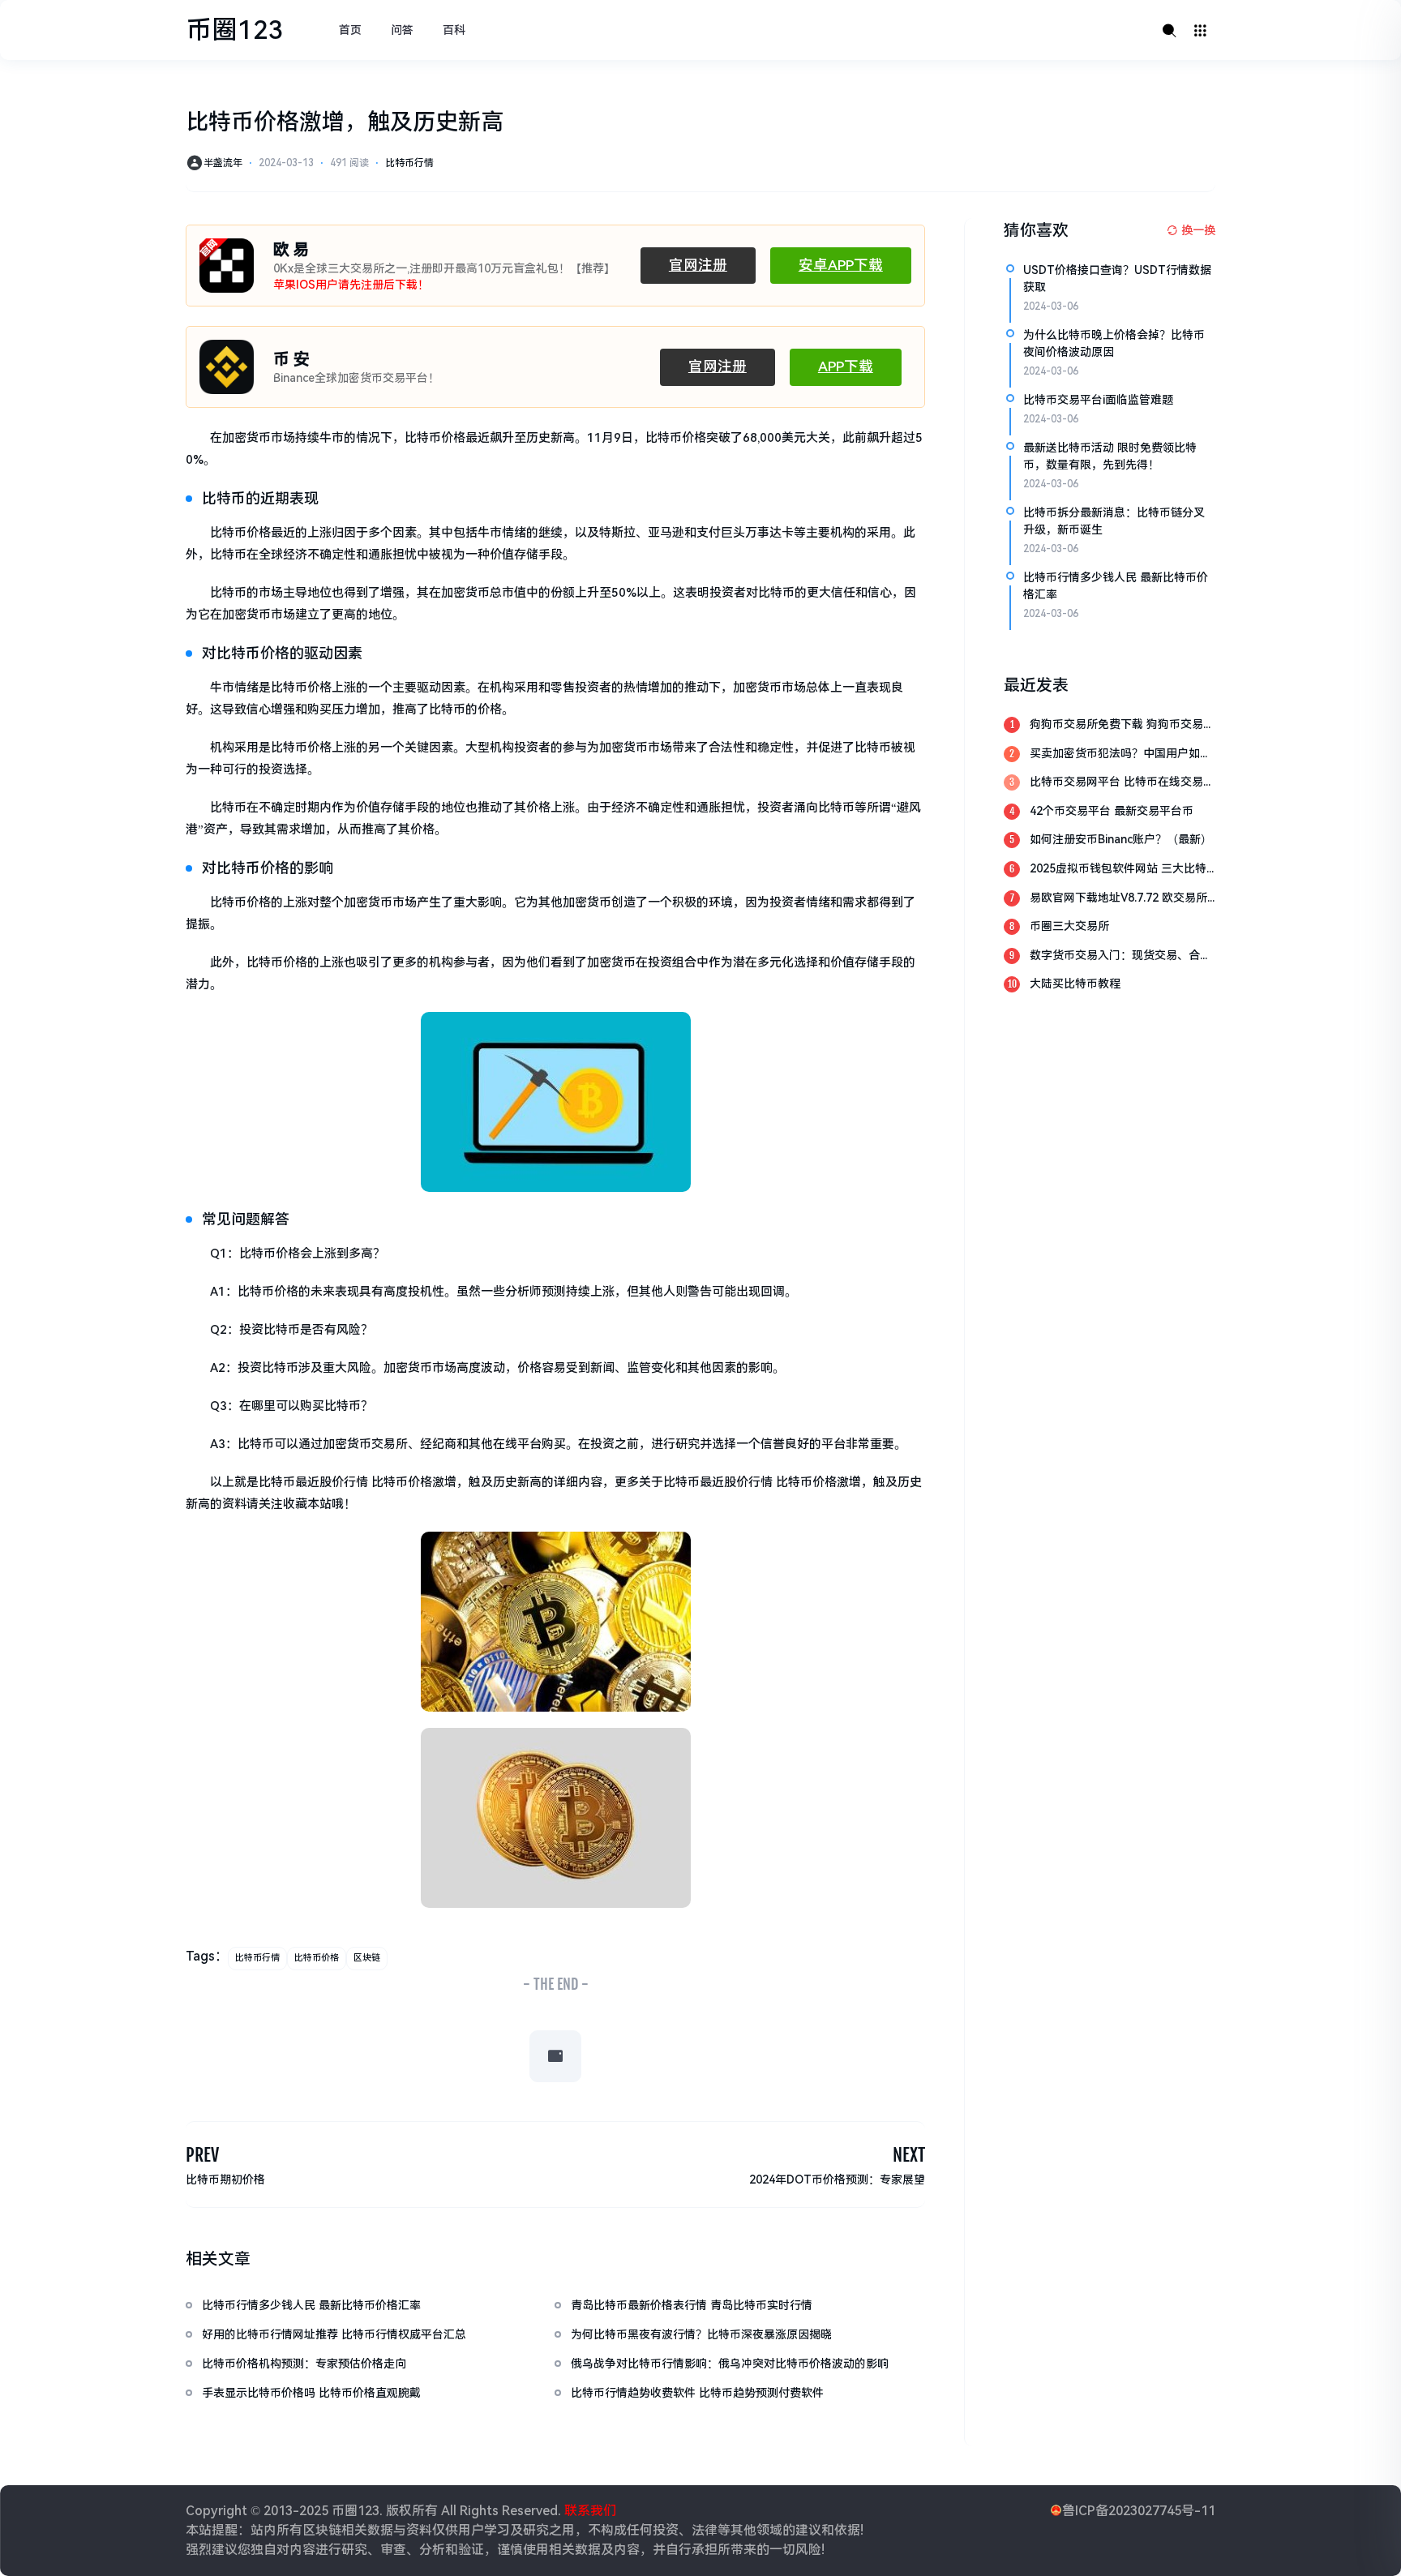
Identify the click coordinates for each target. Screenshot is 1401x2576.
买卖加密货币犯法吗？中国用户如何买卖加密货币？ (1120, 754)
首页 (350, 30)
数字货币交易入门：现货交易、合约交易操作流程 (1120, 956)
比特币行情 (409, 163)
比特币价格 (317, 1958)
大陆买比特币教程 (1075, 984)
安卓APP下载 (841, 265)
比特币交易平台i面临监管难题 (1098, 400)
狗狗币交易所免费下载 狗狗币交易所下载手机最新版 (1122, 725)
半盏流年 (223, 163)
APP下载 (846, 366)
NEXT (909, 2155)
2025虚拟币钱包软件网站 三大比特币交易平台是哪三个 (1118, 870)
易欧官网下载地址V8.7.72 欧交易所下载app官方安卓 (1118, 899)
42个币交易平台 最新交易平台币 (1112, 811)
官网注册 (698, 265)
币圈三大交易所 (1069, 926)
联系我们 (589, 2511)
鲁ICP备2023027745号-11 (1139, 2511)
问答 (402, 30)
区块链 (367, 1958)
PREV (202, 2155)
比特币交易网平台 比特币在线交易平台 (1122, 783)
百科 (454, 30)
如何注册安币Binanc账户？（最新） (1121, 839)
